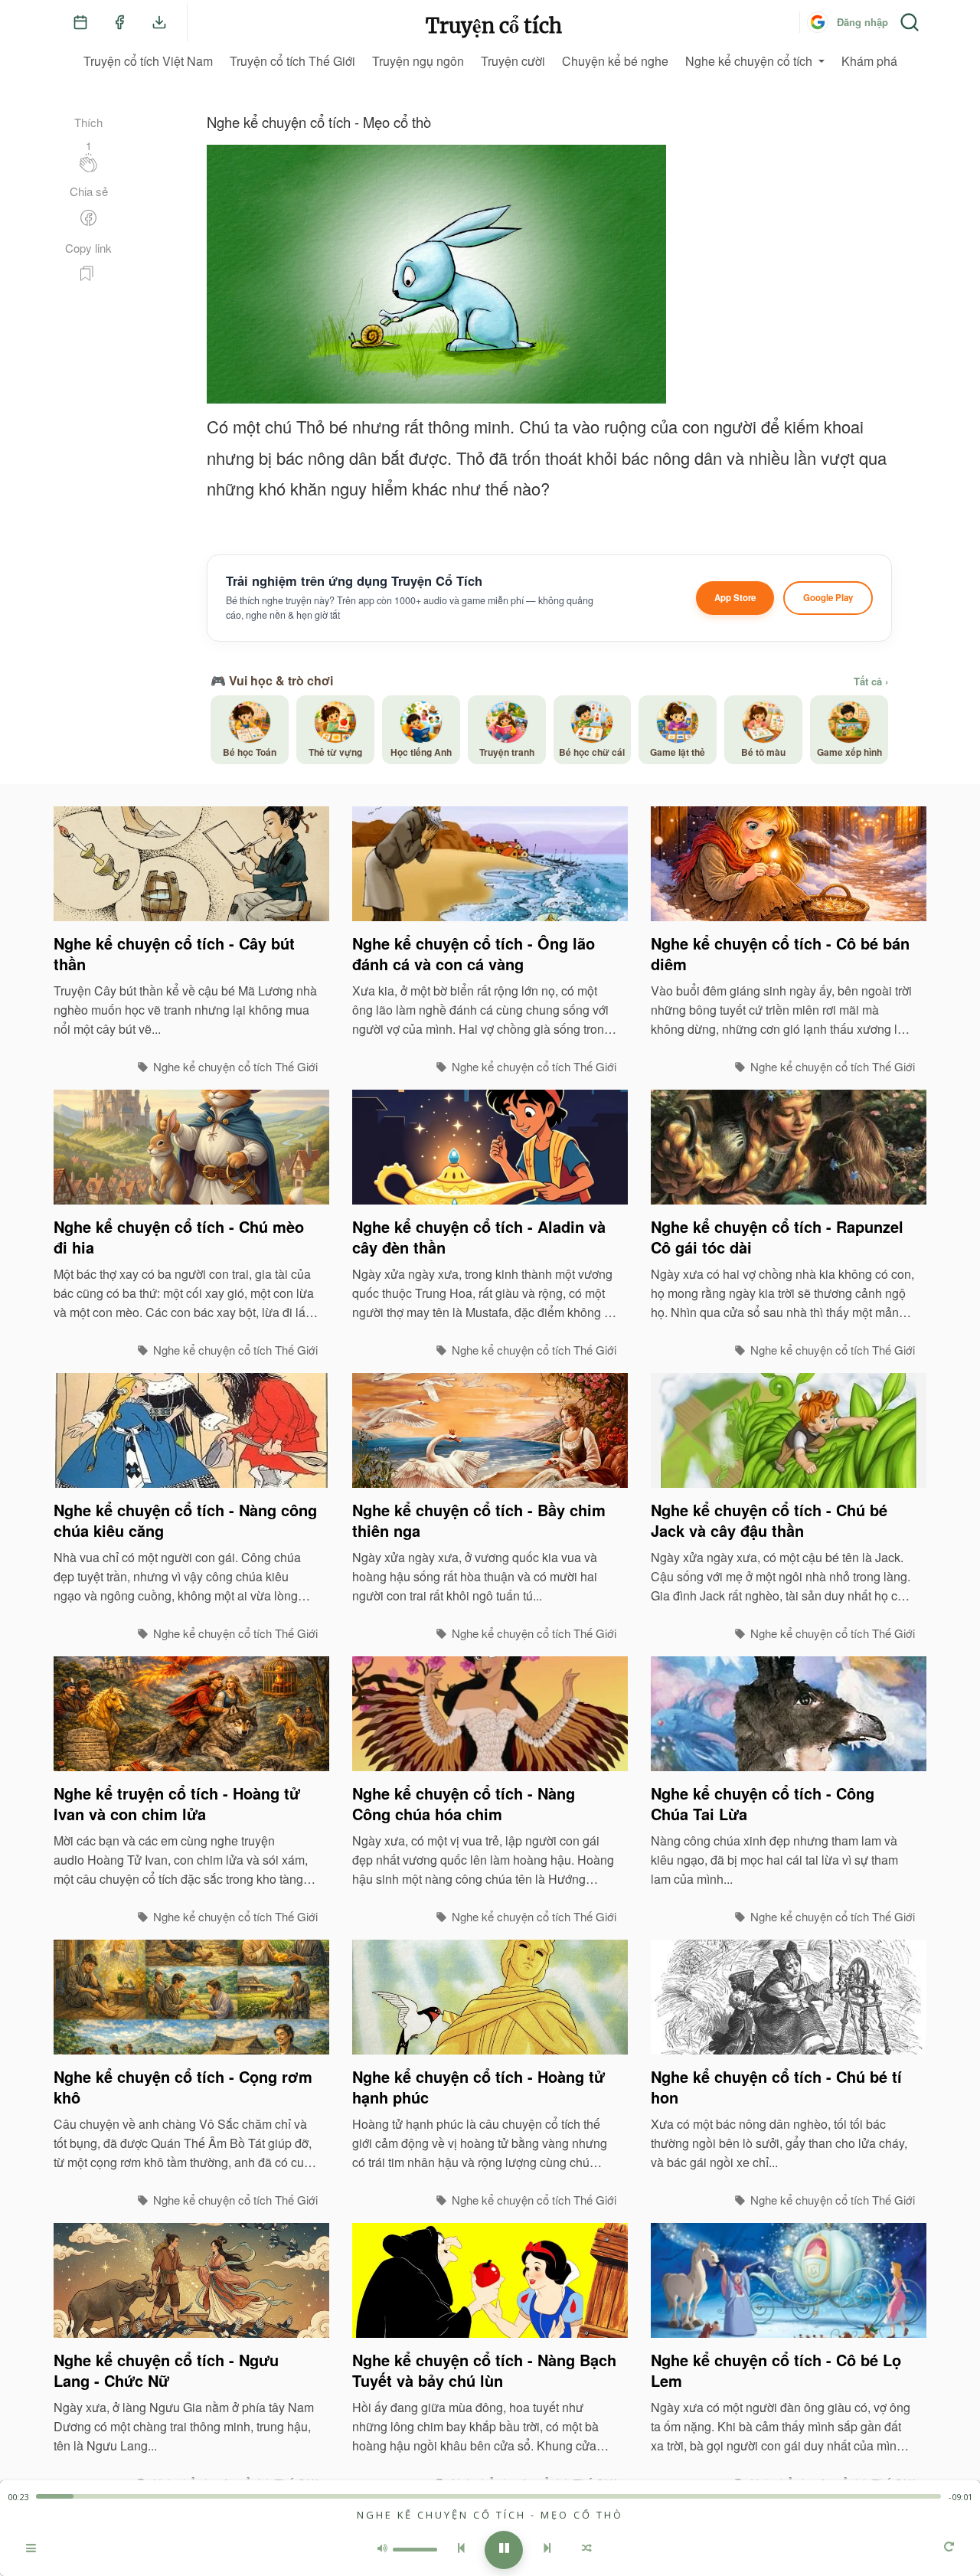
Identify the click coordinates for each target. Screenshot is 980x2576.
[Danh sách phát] (31, 2550)
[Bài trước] (461, 2550)
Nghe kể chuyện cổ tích (749, 61)
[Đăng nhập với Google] (818, 22)
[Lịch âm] (80, 22)
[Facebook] (119, 22)
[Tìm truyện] (910, 22)
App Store (735, 598)
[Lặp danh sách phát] (949, 2548)
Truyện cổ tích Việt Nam (148, 61)
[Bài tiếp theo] (547, 2550)
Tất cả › (871, 682)
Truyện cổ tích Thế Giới (292, 61)
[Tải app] (159, 22)
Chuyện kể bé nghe (615, 61)
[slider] (488, 2496)
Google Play (828, 598)
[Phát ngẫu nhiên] (587, 2550)
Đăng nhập (862, 22)
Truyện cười (513, 61)
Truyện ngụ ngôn (418, 61)
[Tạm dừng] (504, 2550)
